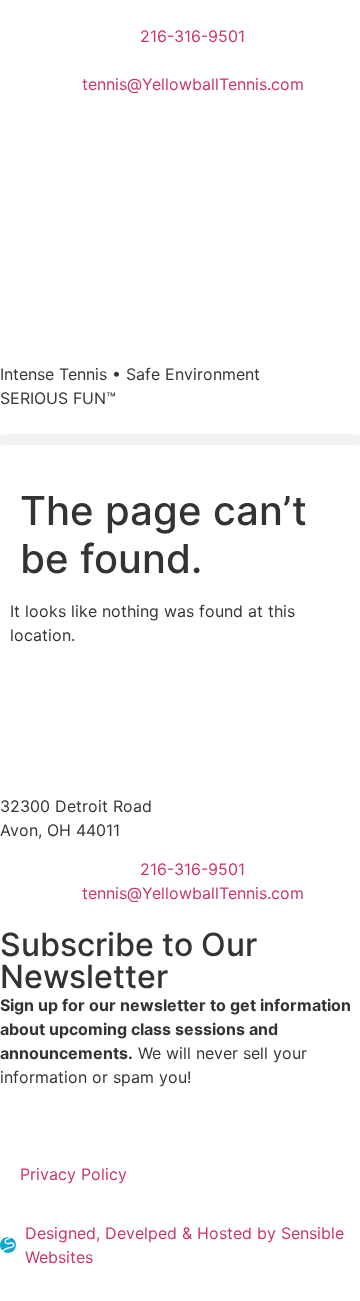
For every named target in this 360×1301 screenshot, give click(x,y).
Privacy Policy (73, 1174)
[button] (180, 439)
